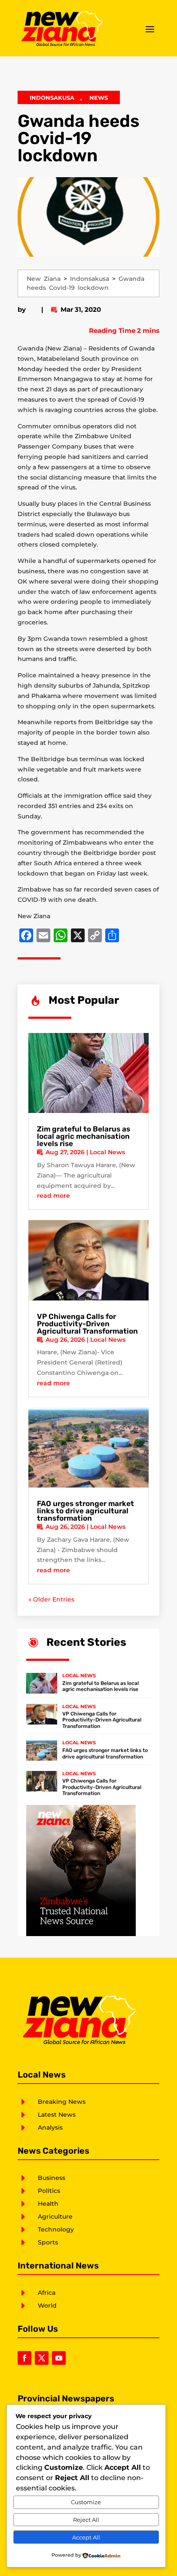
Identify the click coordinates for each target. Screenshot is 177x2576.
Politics (49, 2191)
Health (48, 2204)
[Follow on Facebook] (24, 2358)
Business (52, 2178)
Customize (86, 2502)
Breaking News (62, 2102)
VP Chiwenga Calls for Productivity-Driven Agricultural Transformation (87, 1324)
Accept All (86, 2537)
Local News (107, 1152)
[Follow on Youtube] (59, 2358)
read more (53, 1196)
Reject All (86, 2520)
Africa (47, 2293)
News (99, 98)
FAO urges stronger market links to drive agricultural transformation (85, 1511)
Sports (48, 2242)
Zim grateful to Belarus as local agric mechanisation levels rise (84, 1136)
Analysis (50, 2127)
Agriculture (55, 2216)
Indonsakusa (52, 98)
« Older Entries (51, 1599)
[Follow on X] (42, 2358)
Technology (56, 2229)
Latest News (57, 2115)
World (47, 2305)
